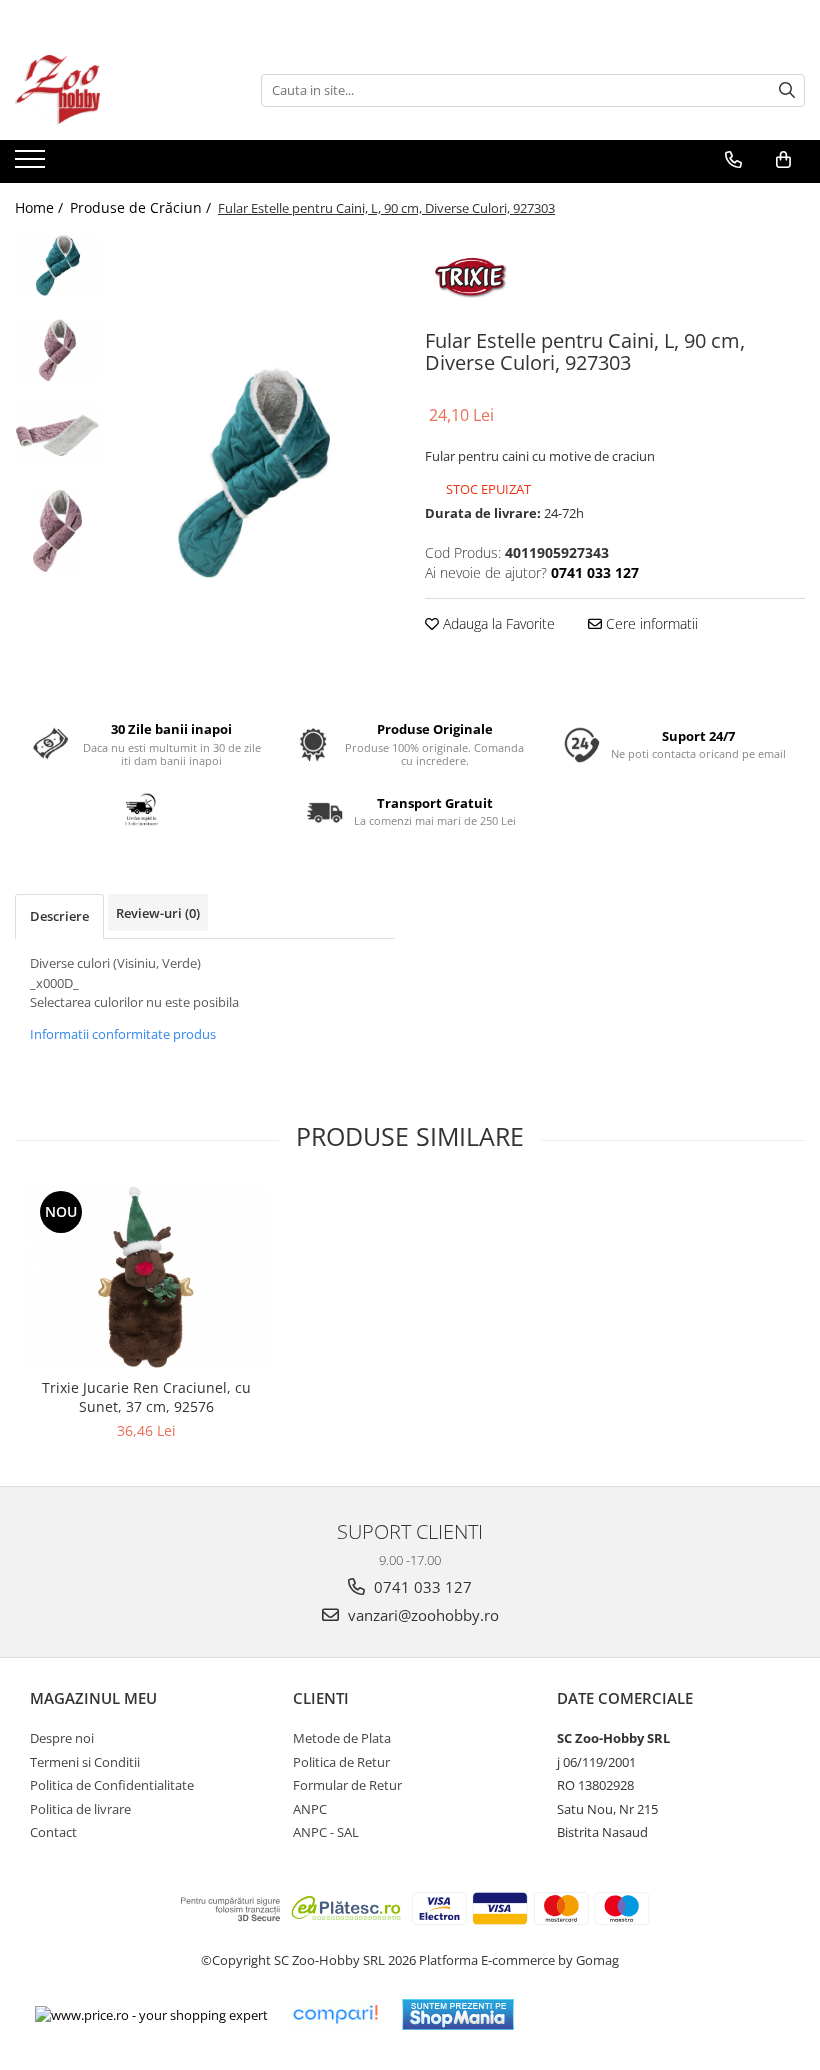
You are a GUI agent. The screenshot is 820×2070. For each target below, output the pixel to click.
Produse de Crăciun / (142, 207)
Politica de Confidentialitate (112, 1785)
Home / (41, 207)
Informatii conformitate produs (123, 1034)
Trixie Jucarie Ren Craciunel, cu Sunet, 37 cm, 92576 (146, 1397)
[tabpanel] (252, 472)
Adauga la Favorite (497, 623)
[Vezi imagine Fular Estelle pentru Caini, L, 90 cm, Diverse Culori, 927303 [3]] (57, 530)
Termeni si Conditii (85, 1762)
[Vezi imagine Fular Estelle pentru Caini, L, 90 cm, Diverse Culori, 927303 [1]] (57, 350)
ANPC (310, 1809)
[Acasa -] (115, 90)
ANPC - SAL (326, 1832)
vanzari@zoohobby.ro (421, 1615)
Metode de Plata (342, 1738)
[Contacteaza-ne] (733, 160)
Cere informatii (650, 623)
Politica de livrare (80, 1809)
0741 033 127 (421, 1587)
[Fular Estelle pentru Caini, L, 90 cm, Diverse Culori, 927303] (252, 472)
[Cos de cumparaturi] (783, 160)
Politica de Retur (341, 1762)
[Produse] (32, 165)
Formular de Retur (347, 1785)
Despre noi (62, 1738)
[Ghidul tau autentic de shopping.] (335, 2014)
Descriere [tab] (59, 916)
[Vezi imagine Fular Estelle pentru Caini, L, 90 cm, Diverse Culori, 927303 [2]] (57, 435)
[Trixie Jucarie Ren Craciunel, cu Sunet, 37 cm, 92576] (146, 1277)
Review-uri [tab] (158, 913)
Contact (53, 1832)
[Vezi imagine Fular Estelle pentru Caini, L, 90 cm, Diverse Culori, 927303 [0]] (57, 265)
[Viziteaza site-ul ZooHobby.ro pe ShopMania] (458, 2014)
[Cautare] (787, 90)
